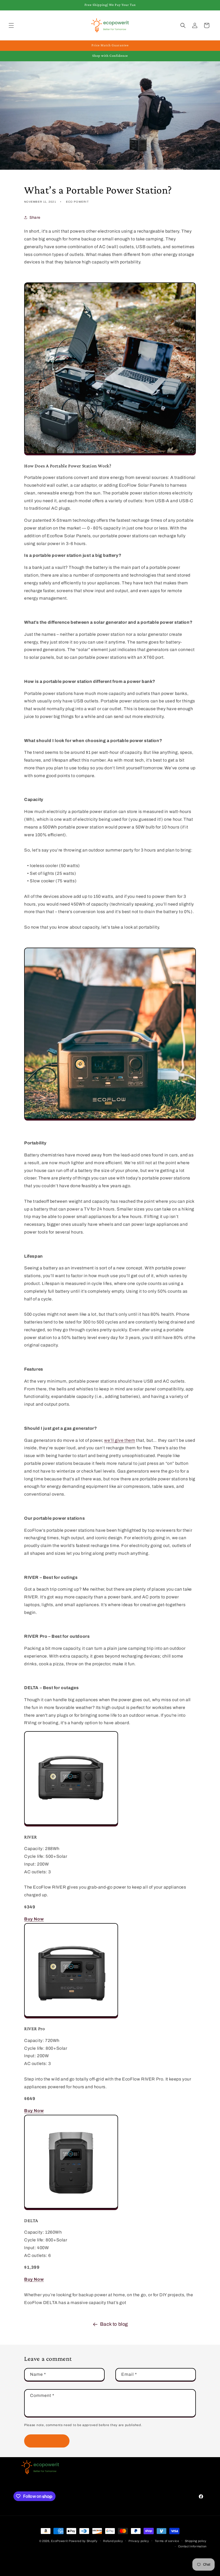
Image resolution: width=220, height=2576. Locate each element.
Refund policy (113, 2541)
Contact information (192, 2546)
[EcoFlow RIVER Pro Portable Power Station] (71, 2017)
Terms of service (167, 2541)
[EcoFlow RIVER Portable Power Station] (71, 1825)
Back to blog (114, 2324)
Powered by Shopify (83, 2541)
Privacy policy (139, 2541)
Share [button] (35, 217)
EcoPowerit (59, 2541)
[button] (11, 25)
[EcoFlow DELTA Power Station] (71, 2209)
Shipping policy (196, 2541)
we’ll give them (120, 1440)
